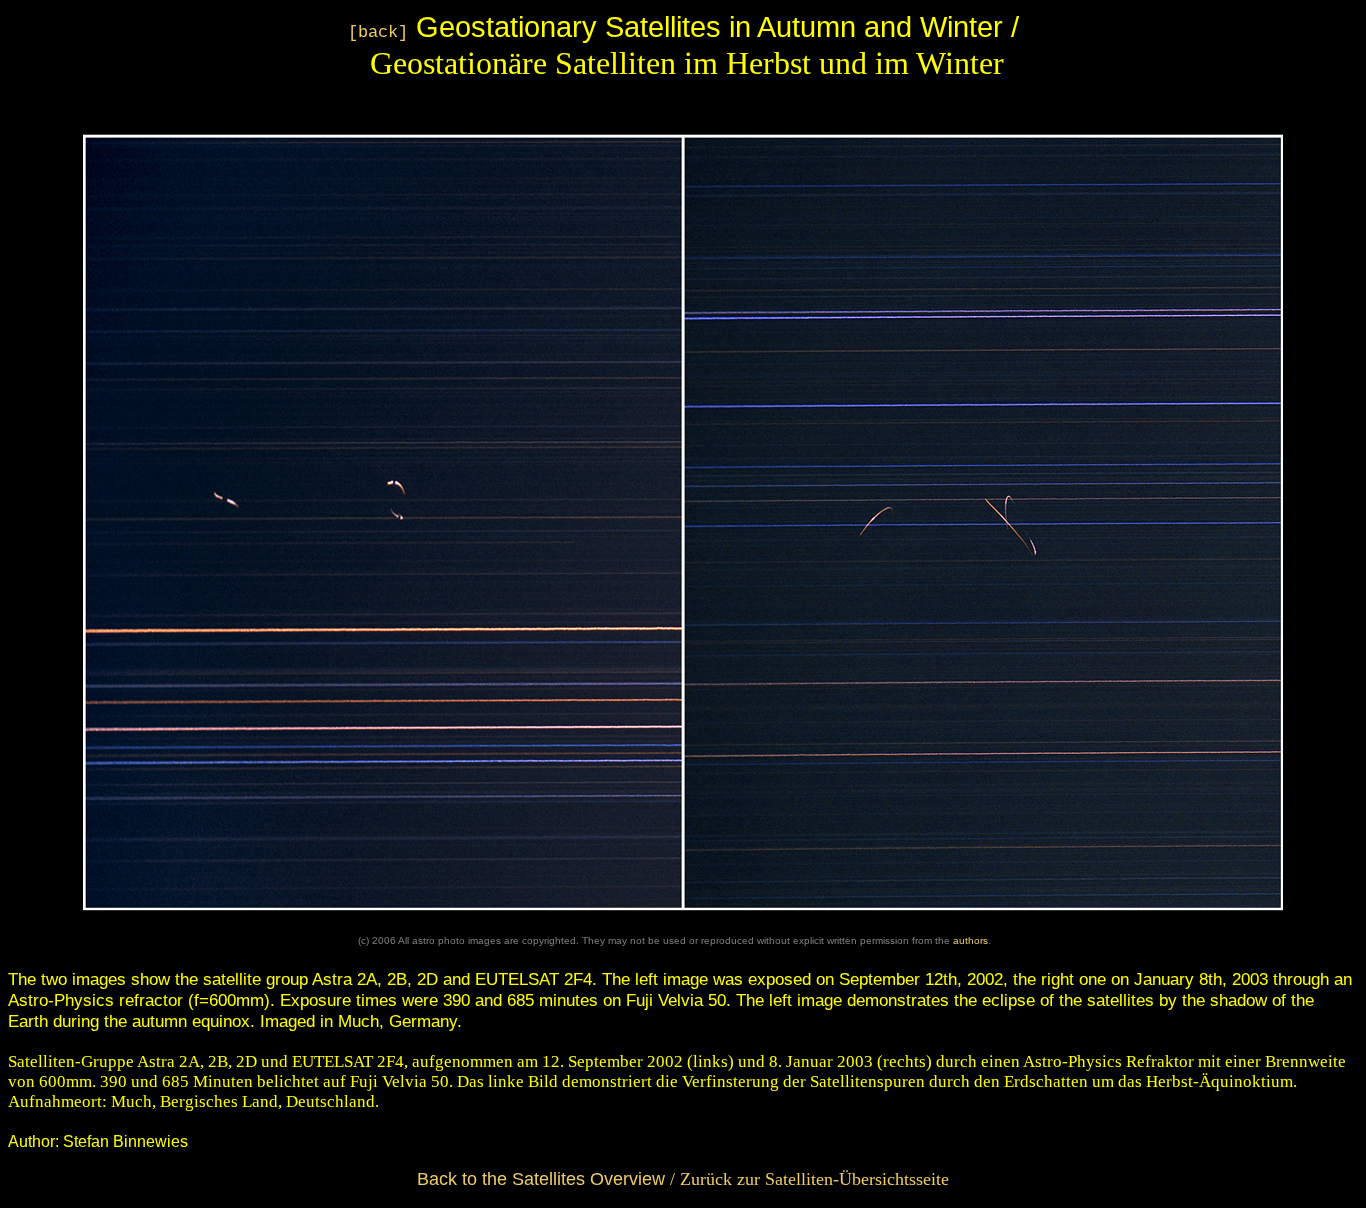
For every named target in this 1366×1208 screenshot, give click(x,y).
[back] (378, 32)
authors (970, 940)
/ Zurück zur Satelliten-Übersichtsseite (683, 1179)
